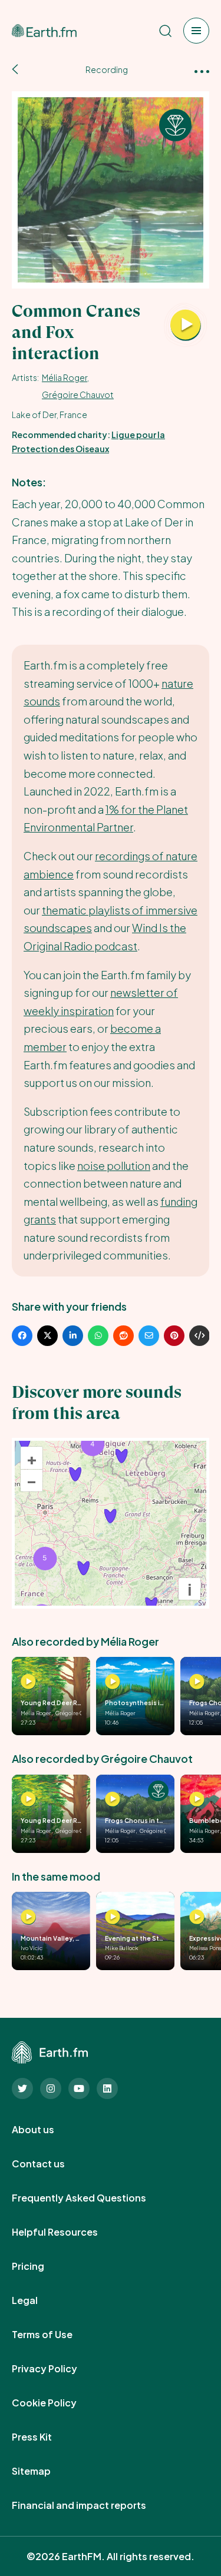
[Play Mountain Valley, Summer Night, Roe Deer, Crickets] (28, 1917)
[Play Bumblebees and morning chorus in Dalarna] (197, 1799)
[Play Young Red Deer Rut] (28, 1682)
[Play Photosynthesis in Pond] (113, 1682)
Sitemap (44, 2471)
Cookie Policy (57, 2403)
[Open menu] (196, 31)
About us (46, 2130)
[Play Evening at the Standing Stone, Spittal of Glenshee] (113, 1917)
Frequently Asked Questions (92, 2198)
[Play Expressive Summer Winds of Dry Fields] (197, 1917)
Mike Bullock (122, 1948)
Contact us (51, 2164)
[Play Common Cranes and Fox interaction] (186, 326)
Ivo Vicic (32, 1948)
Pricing (41, 2266)
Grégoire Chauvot (78, 394)
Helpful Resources (68, 2232)
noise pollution (114, 1166)
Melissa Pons (205, 1948)
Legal (38, 2300)
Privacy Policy (57, 2369)
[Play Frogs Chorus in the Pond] (197, 1682)
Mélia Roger (65, 377)
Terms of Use (55, 2335)
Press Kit (45, 2437)
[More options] (202, 70)
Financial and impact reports (92, 2505)
